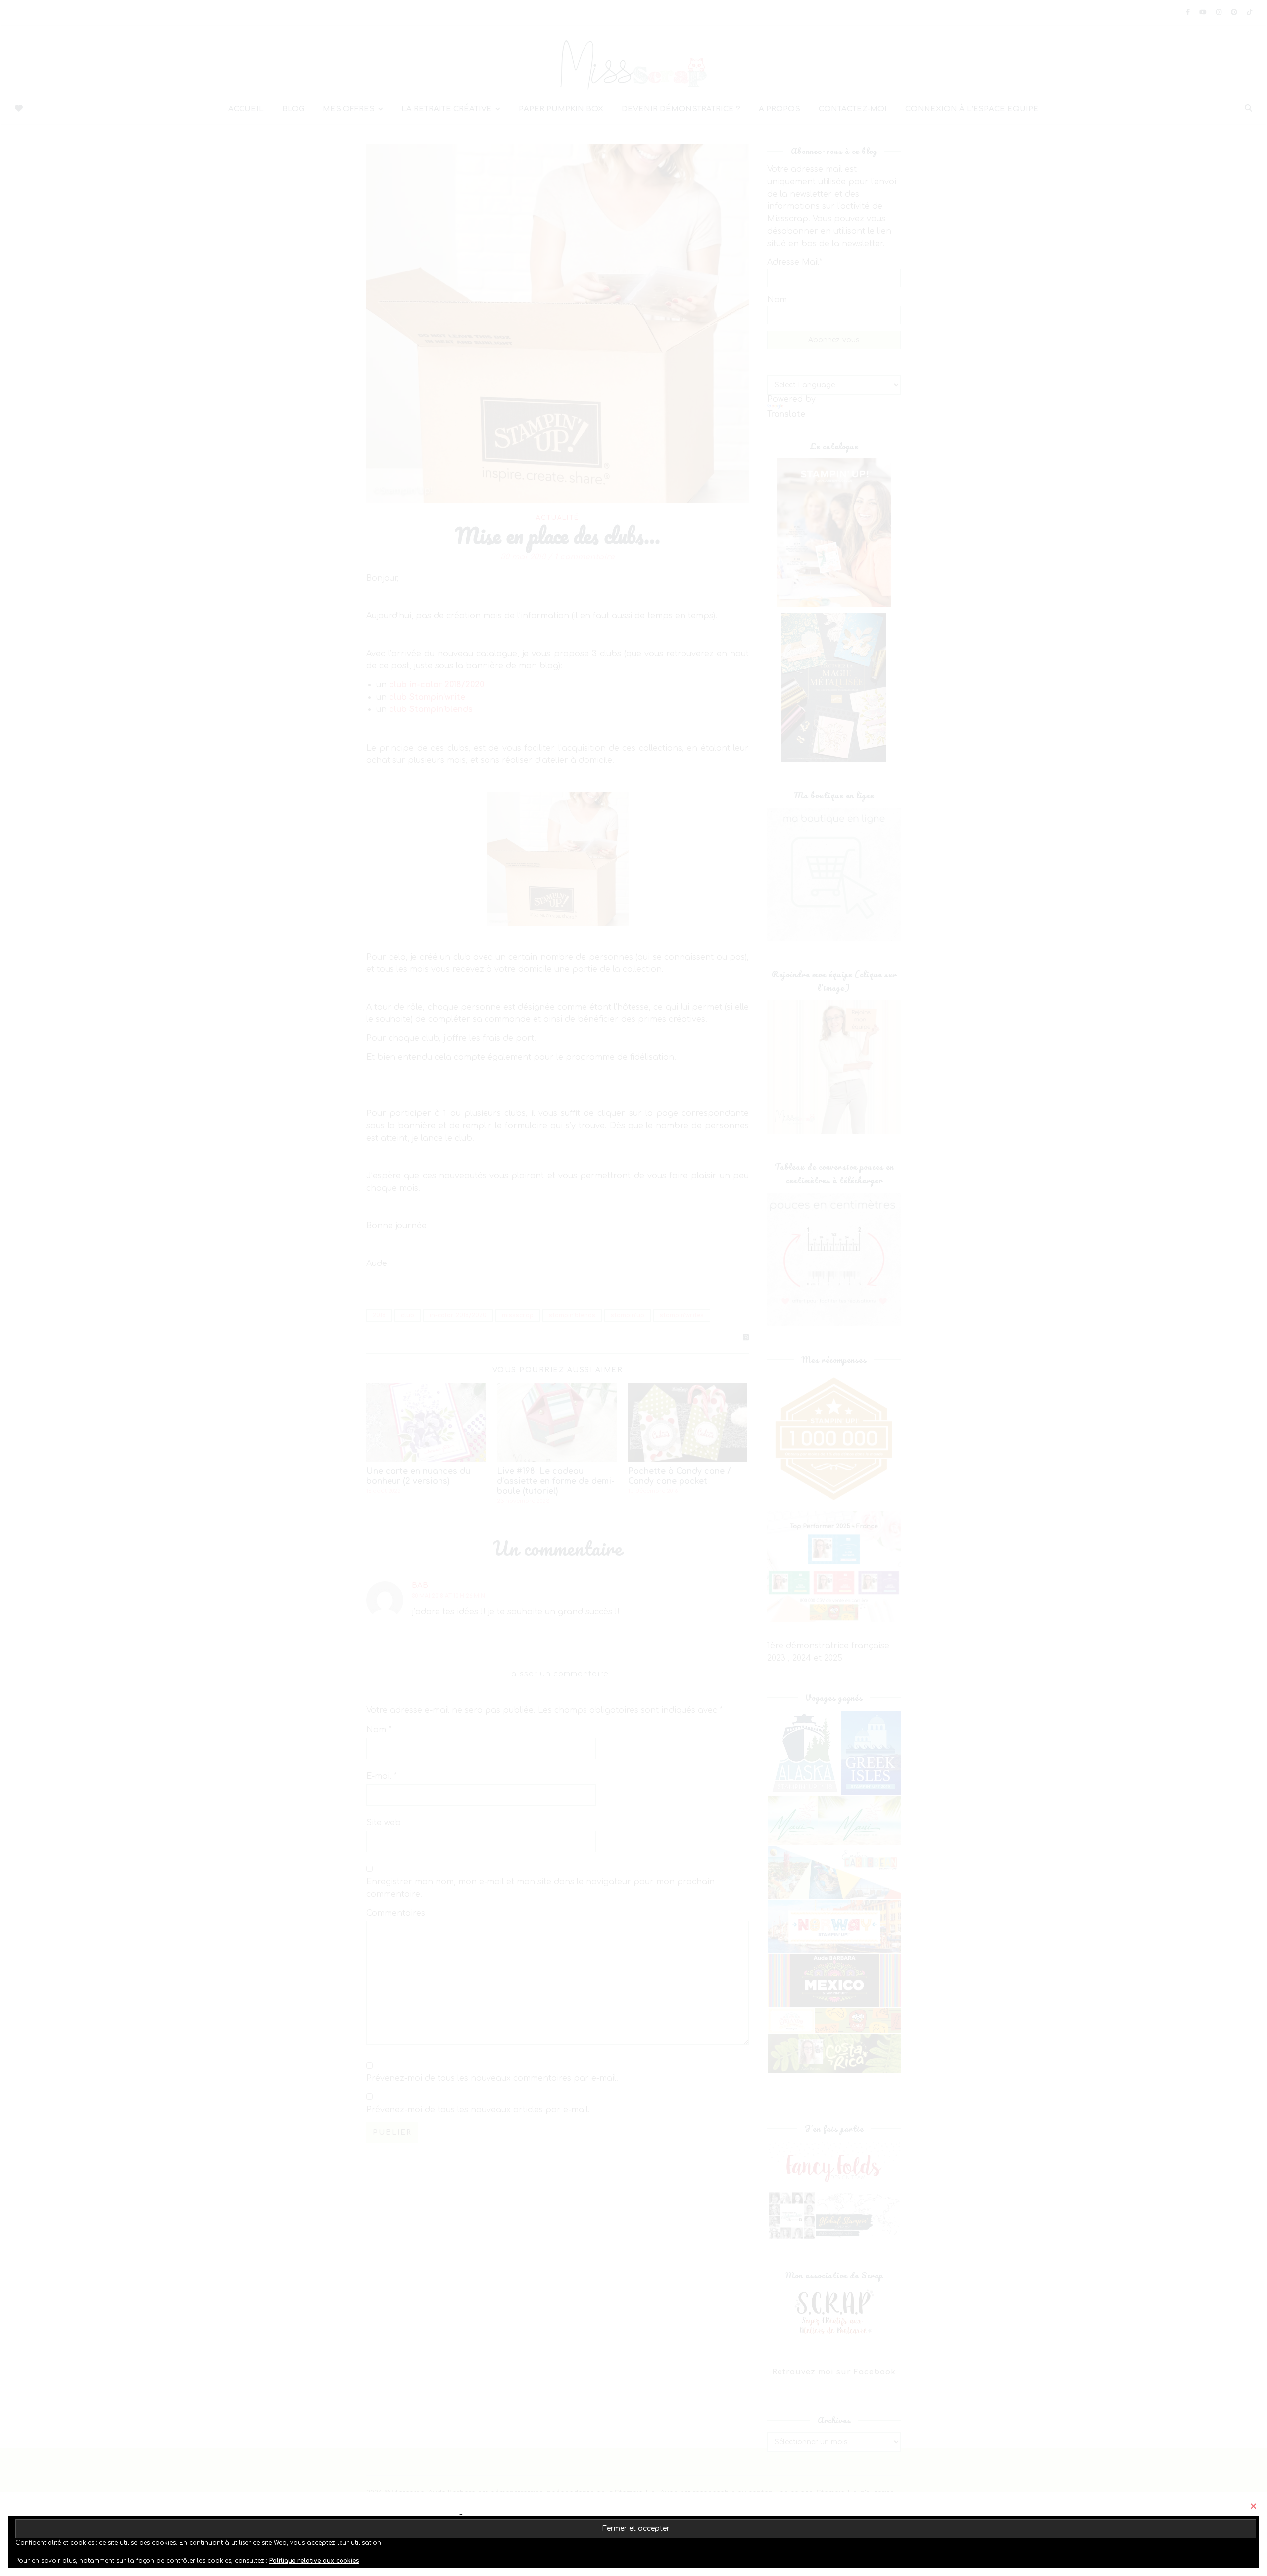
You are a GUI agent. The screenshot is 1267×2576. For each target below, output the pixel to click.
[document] (633, 1288)
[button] (1253, 2506)
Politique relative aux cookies (314, 2561)
